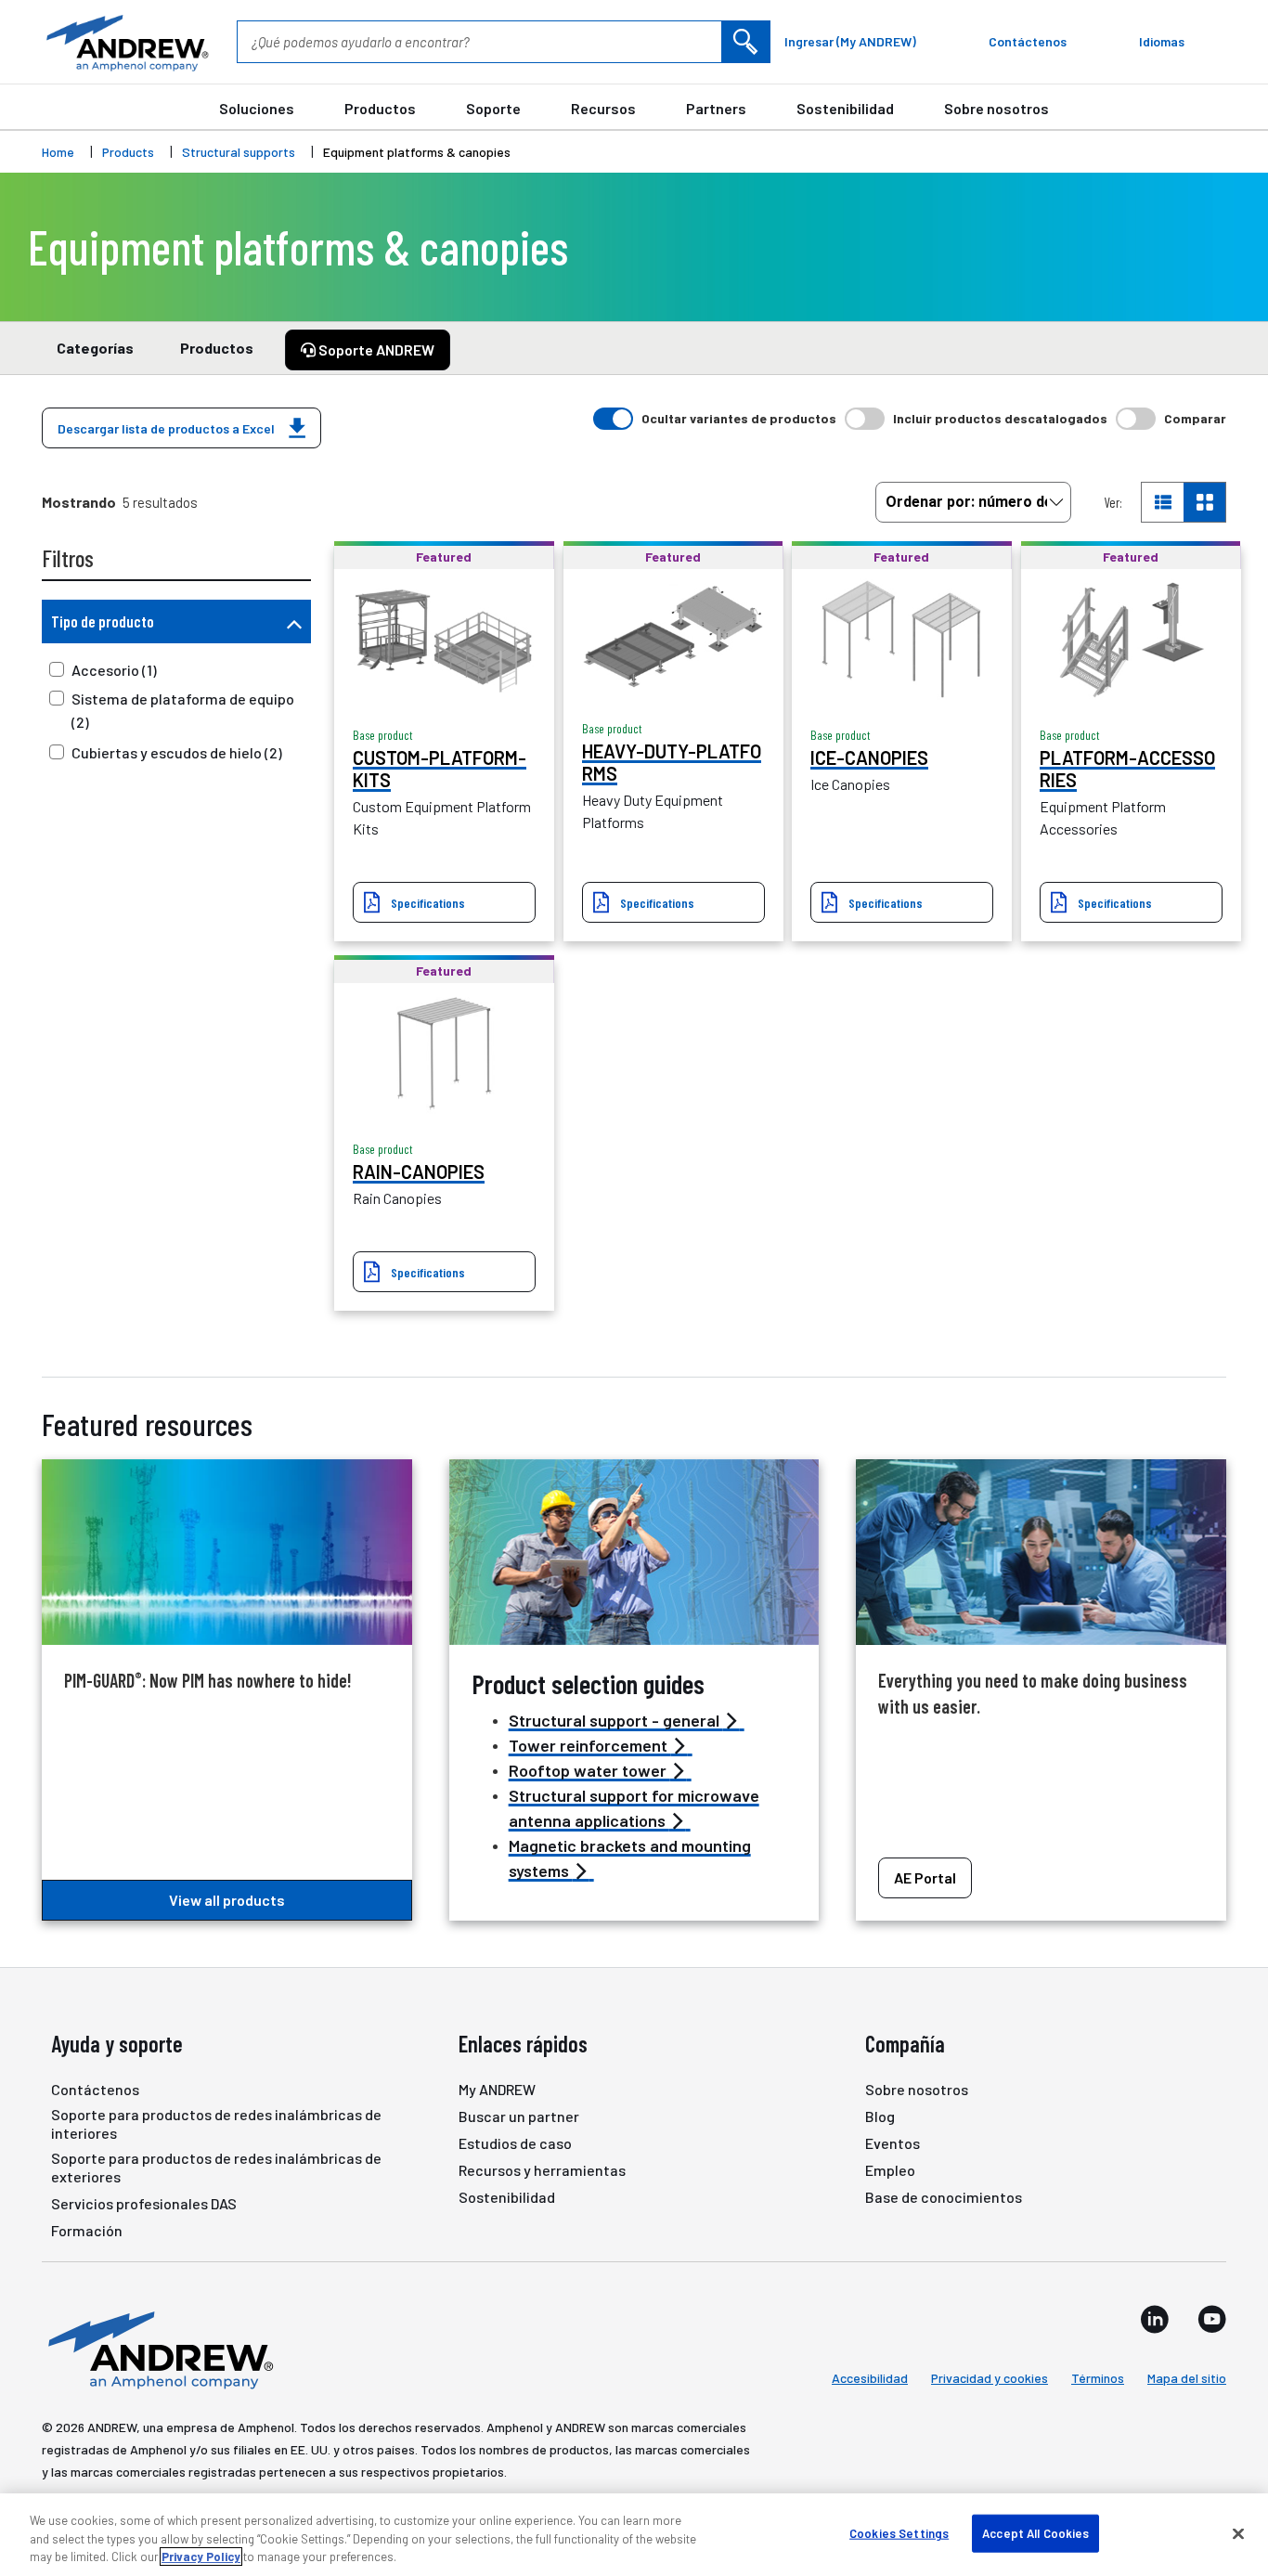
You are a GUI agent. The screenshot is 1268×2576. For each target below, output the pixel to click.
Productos (380, 108)
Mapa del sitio (1187, 2378)
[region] (634, 2535)
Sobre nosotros (996, 108)
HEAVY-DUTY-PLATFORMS (672, 762)
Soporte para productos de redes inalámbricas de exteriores (216, 2167)
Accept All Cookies (1035, 2532)
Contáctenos (95, 2089)
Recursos (603, 108)
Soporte (493, 108)
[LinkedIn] (1155, 2319)
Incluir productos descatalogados (1000, 418)
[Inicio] (158, 2349)
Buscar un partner (519, 2116)
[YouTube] (1212, 2319)
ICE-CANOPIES (869, 757)
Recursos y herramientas (542, 2170)
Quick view (444, 639)
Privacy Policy (201, 2557)
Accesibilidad (870, 2378)
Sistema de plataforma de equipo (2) (183, 710)
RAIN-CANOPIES (419, 1171)
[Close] (1238, 2533)
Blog (880, 2116)
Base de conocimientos (944, 2197)
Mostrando (79, 502)
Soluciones (257, 108)
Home (58, 152)
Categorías (95, 348)
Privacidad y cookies (990, 2378)
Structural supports (239, 152)
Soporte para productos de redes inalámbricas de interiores (216, 2123)
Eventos (893, 2143)
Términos (1098, 2378)
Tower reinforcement (590, 1745)
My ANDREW (497, 2089)
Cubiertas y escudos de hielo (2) (177, 752)
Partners (716, 108)
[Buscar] (745, 42)
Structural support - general (616, 1720)
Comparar (1195, 418)
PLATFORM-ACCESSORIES (1127, 769)
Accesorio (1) (114, 670)
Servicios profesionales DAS (144, 2203)
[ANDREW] (125, 42)
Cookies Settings (899, 2532)
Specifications (428, 903)
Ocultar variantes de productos (739, 418)
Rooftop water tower (589, 1770)
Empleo (890, 2170)
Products (128, 152)
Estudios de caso (515, 2143)
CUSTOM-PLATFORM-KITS (440, 769)
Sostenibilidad (845, 108)
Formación (87, 2230)
